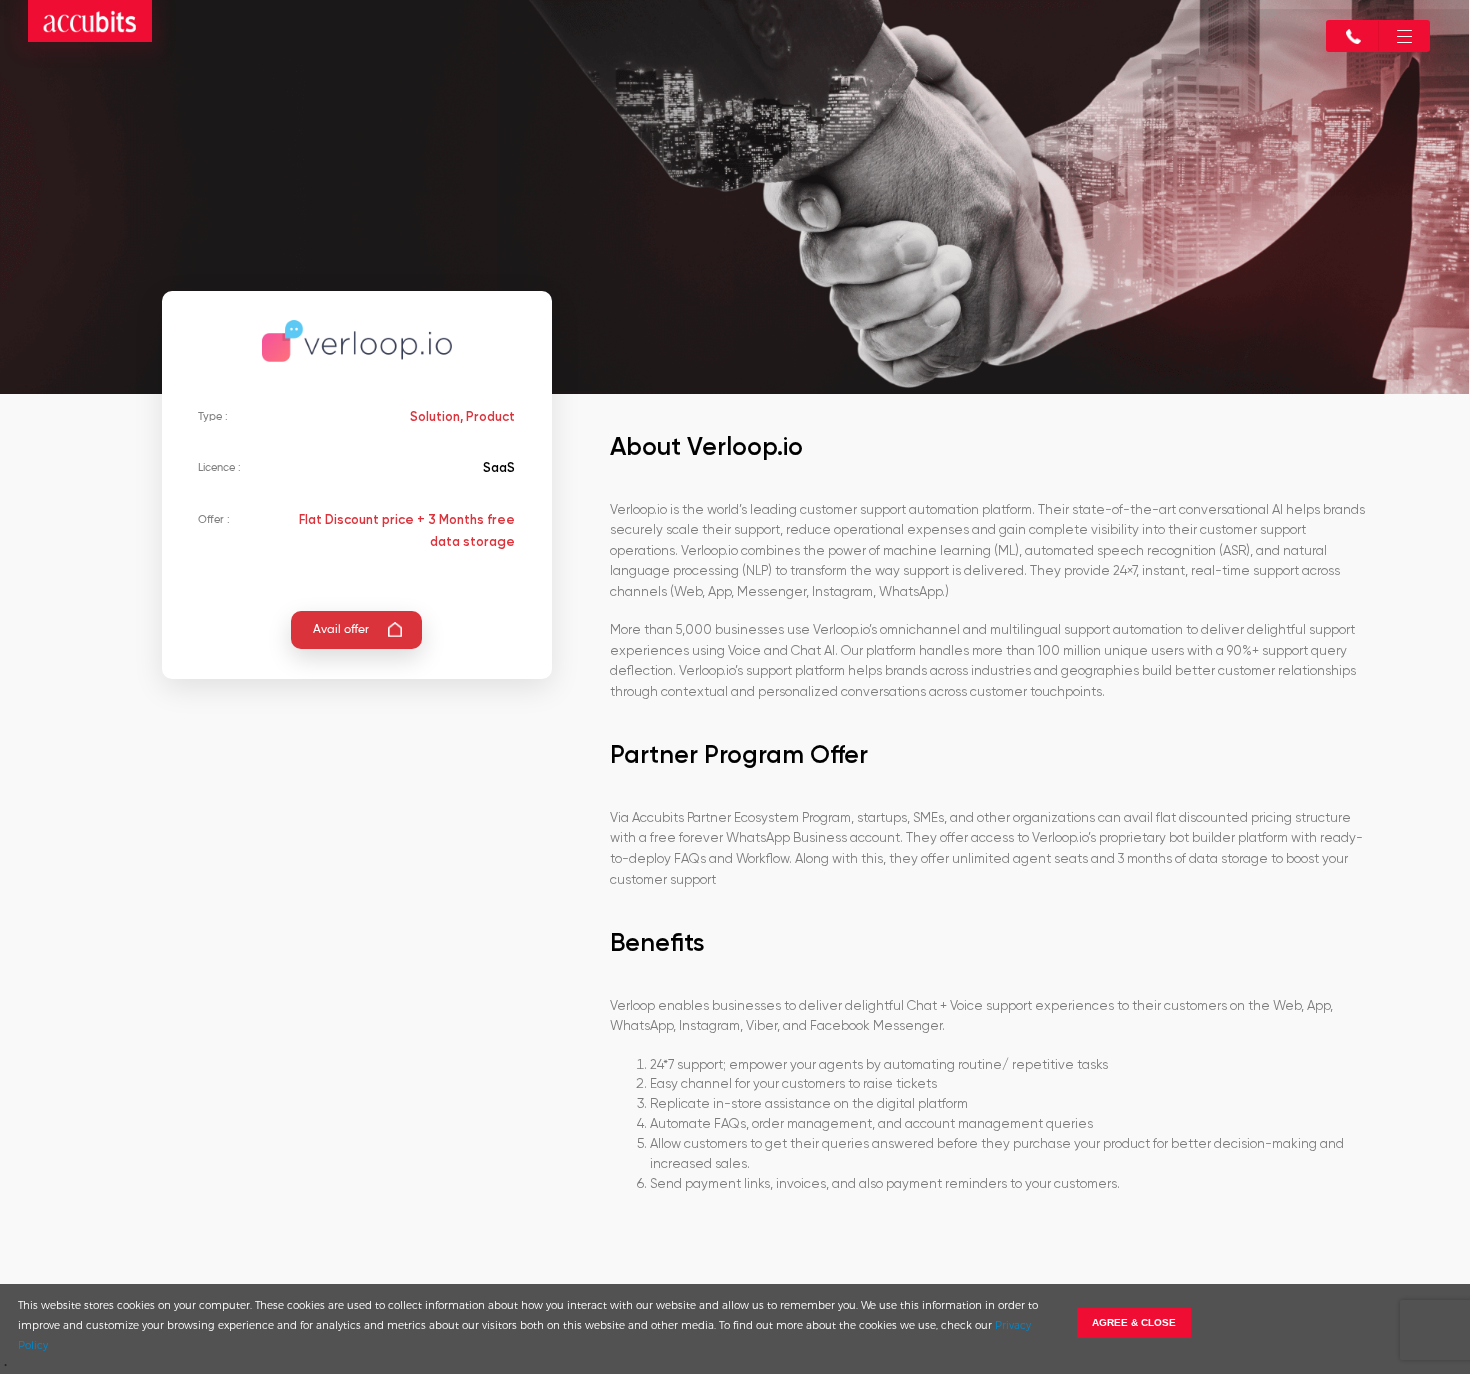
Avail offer (341, 629)
